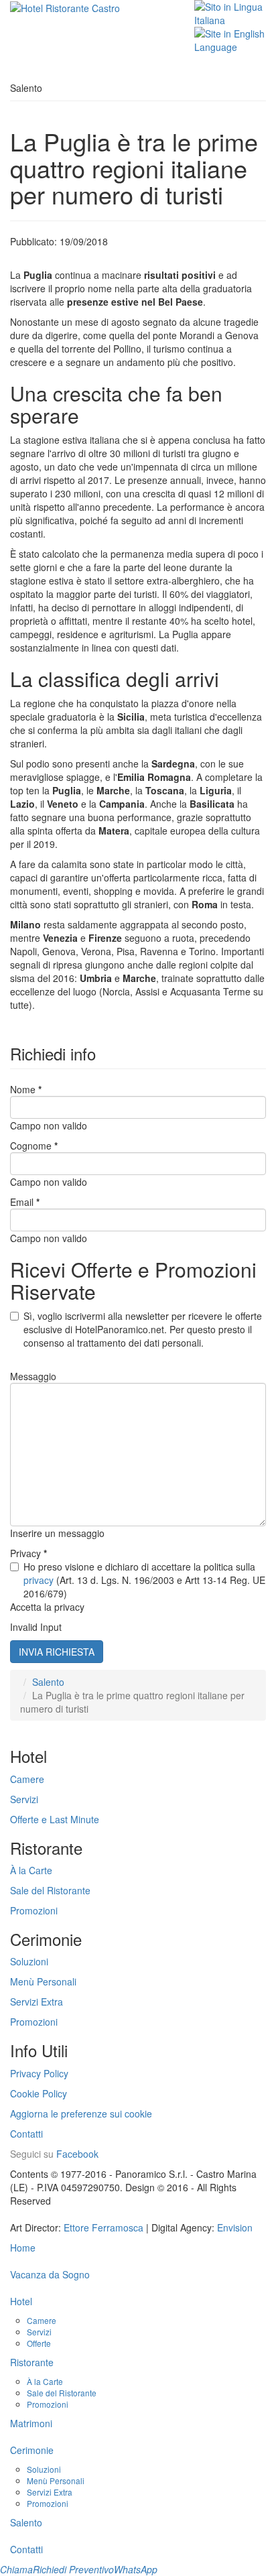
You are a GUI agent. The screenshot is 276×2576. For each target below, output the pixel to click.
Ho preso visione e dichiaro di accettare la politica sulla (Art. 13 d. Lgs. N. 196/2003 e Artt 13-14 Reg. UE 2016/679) (144, 1580)
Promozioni (34, 1910)
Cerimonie (32, 2450)
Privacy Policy (39, 2073)
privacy (39, 1580)
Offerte (39, 2343)
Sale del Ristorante (50, 1890)
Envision (235, 2227)
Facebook (77, 2154)
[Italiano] (230, 12)
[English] (230, 39)
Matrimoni (31, 2423)
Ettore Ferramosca (103, 2227)
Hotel (21, 2301)
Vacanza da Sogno (50, 2274)
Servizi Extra (37, 2002)
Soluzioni (29, 1961)
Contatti (26, 2134)
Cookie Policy (39, 2093)
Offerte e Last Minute (55, 1819)
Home (23, 2248)
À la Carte (31, 1870)
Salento (48, 1682)
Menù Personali (43, 1981)
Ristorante (32, 2362)
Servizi (24, 1799)
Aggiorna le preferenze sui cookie (81, 2113)
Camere (27, 1779)
